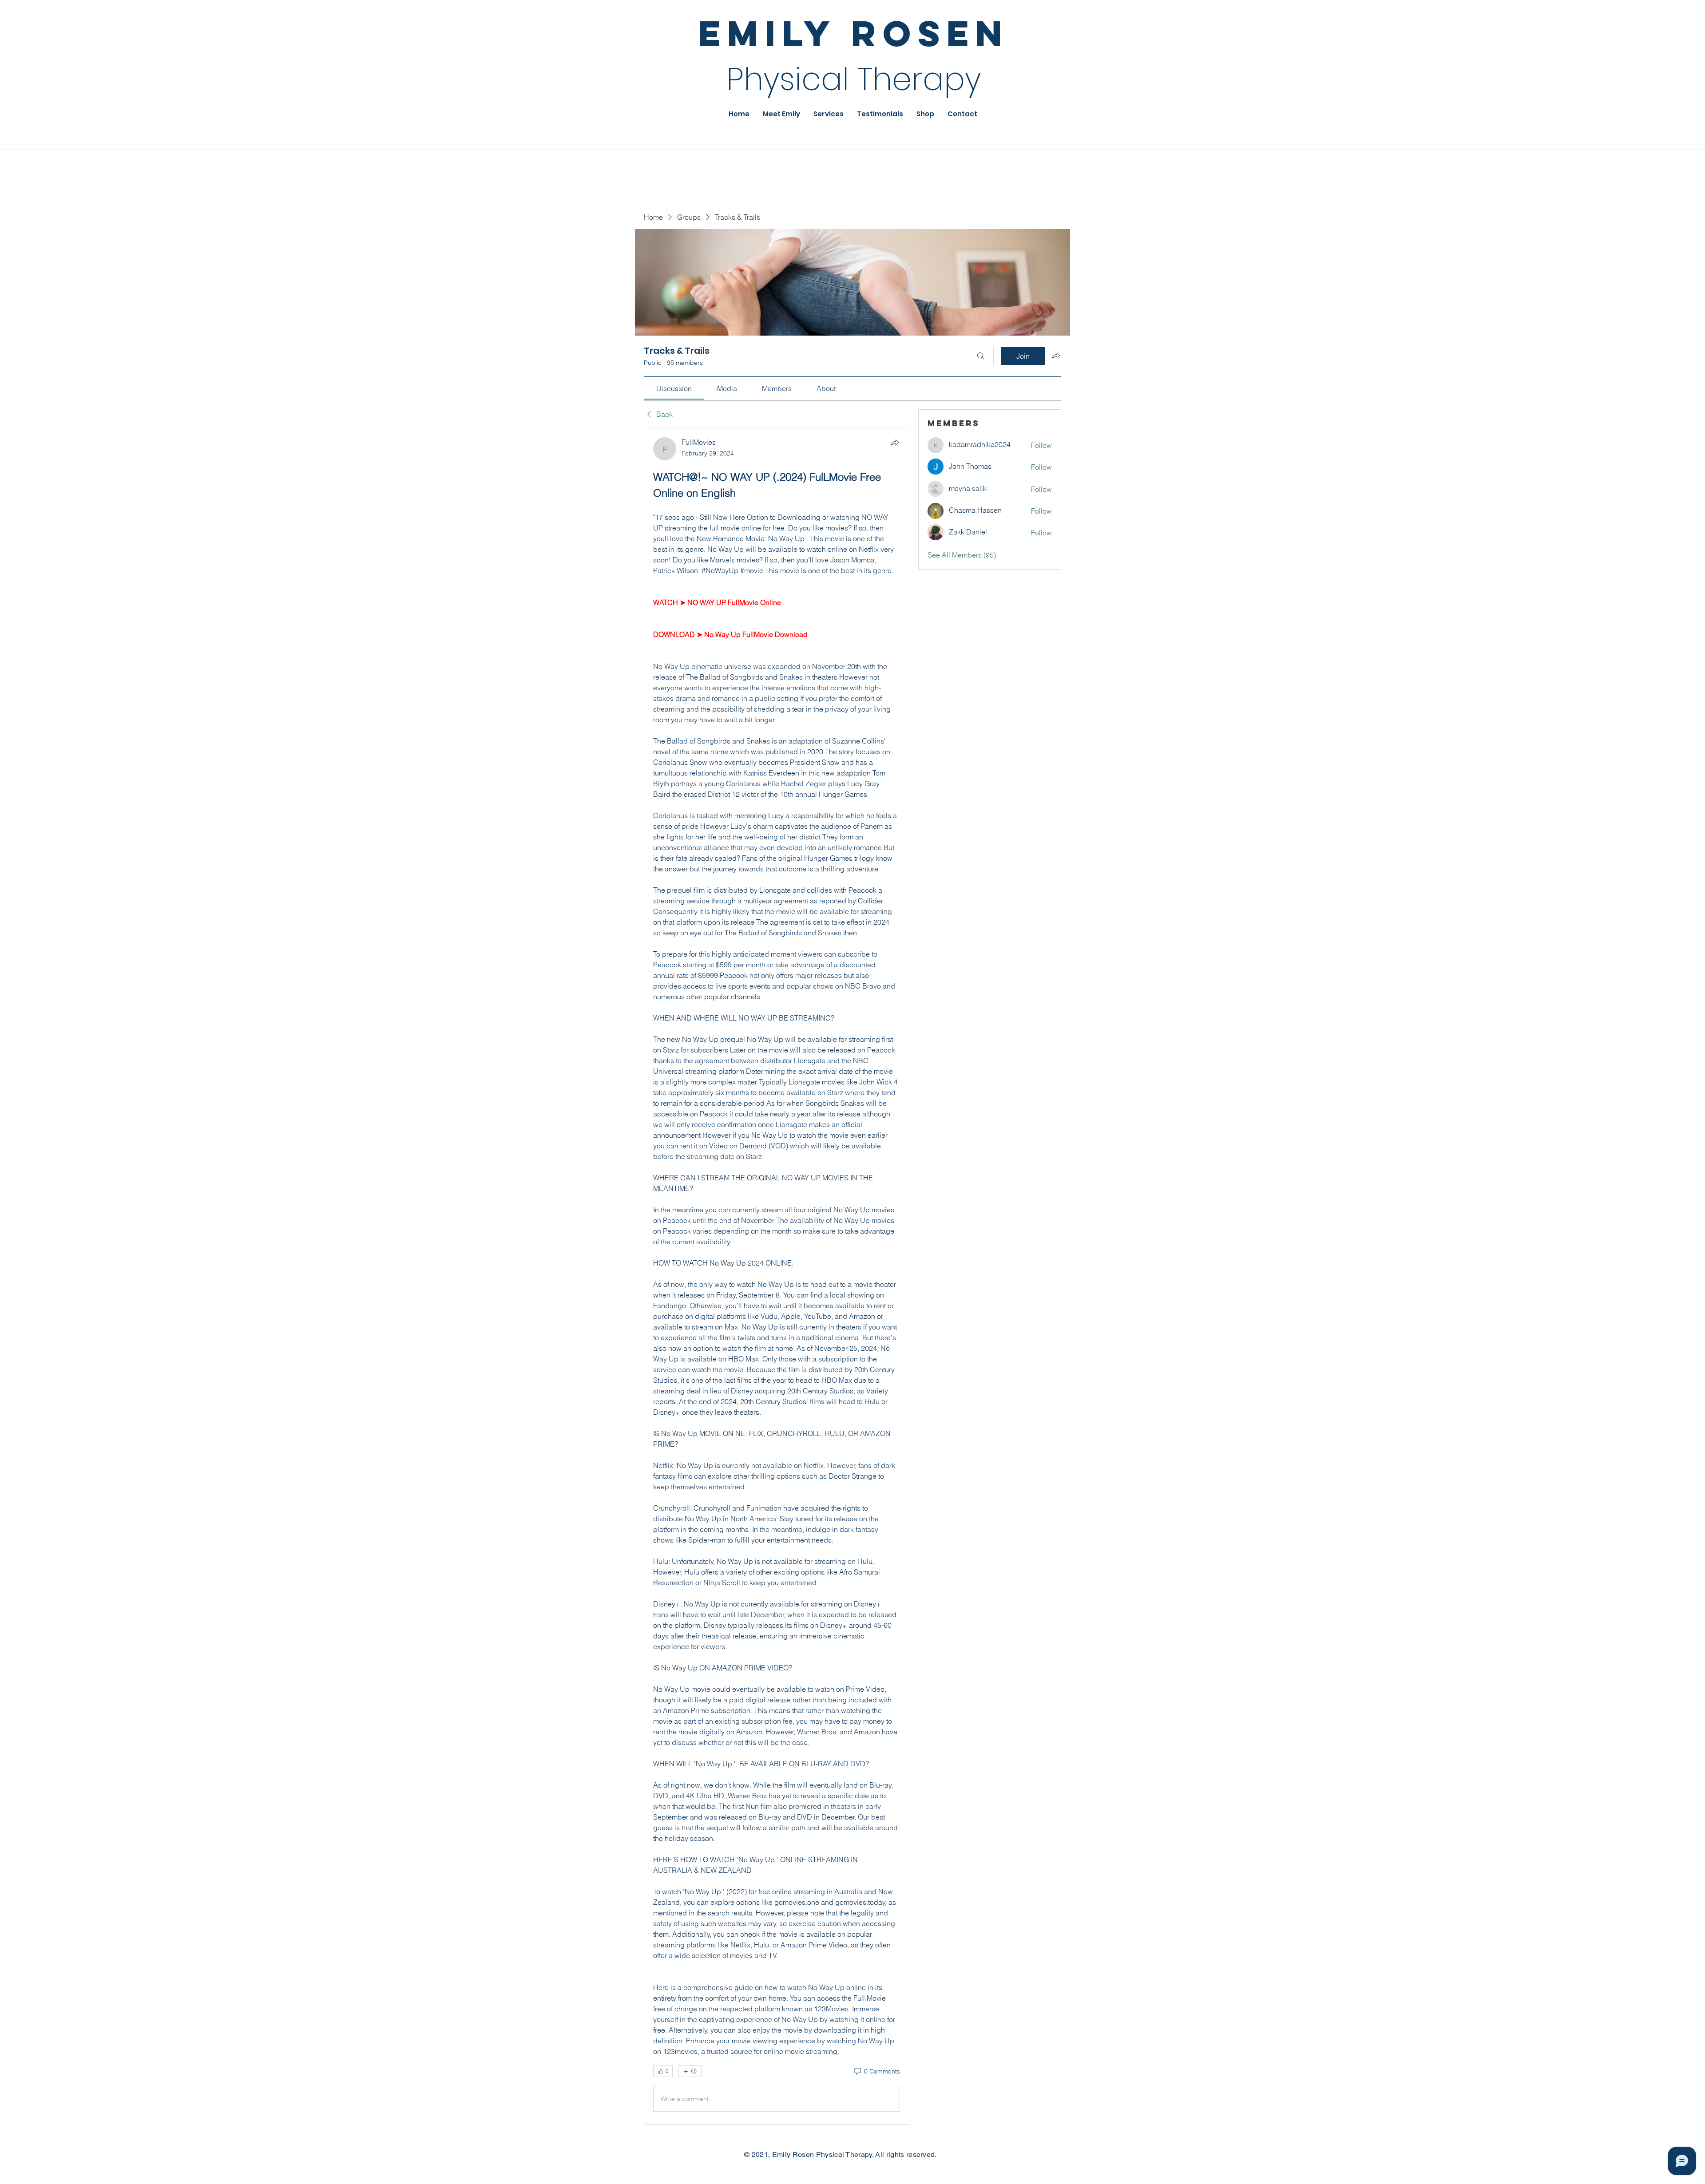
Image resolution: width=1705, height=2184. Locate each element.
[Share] (895, 443)
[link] (674, 388)
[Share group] (1056, 356)
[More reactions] (690, 2071)
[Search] (981, 356)
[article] (777, 1276)
